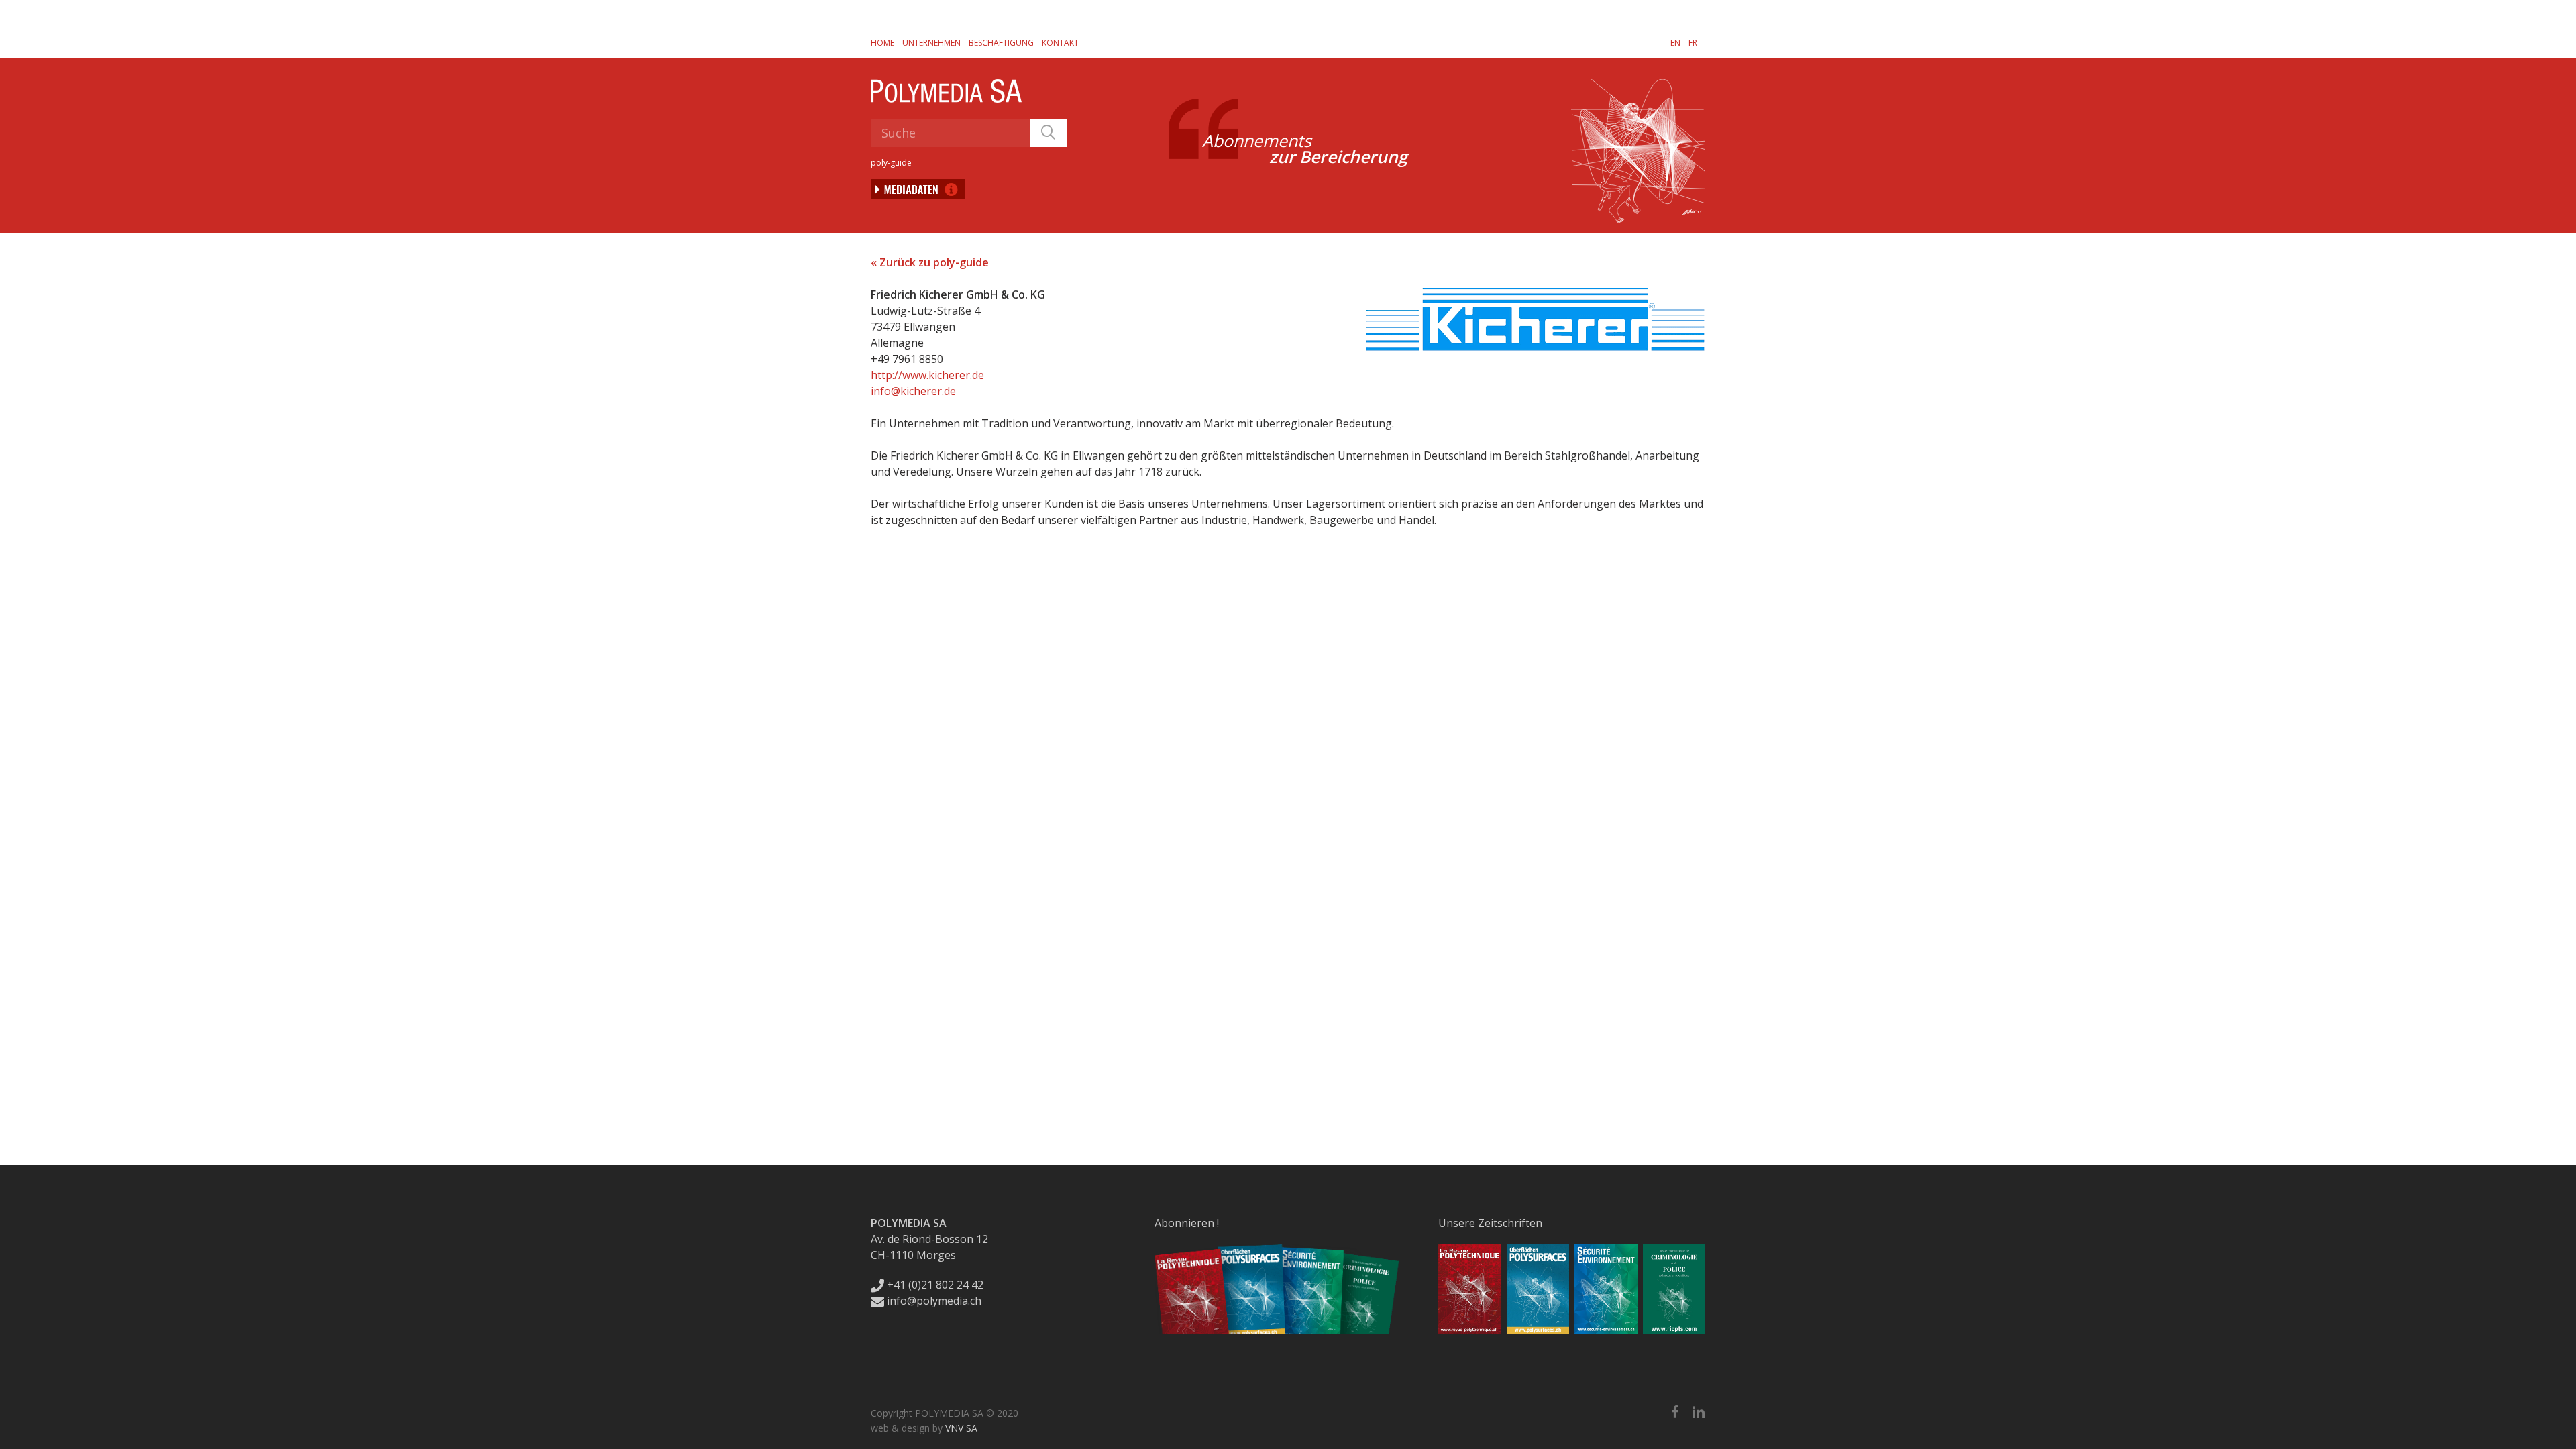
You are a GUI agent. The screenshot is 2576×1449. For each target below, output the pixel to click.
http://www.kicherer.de (927, 375)
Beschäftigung (1001, 43)
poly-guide (891, 163)
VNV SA (961, 1428)
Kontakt (1060, 43)
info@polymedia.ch (934, 1301)
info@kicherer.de (913, 391)
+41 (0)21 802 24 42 (934, 1285)
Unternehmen (931, 43)
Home (882, 43)
